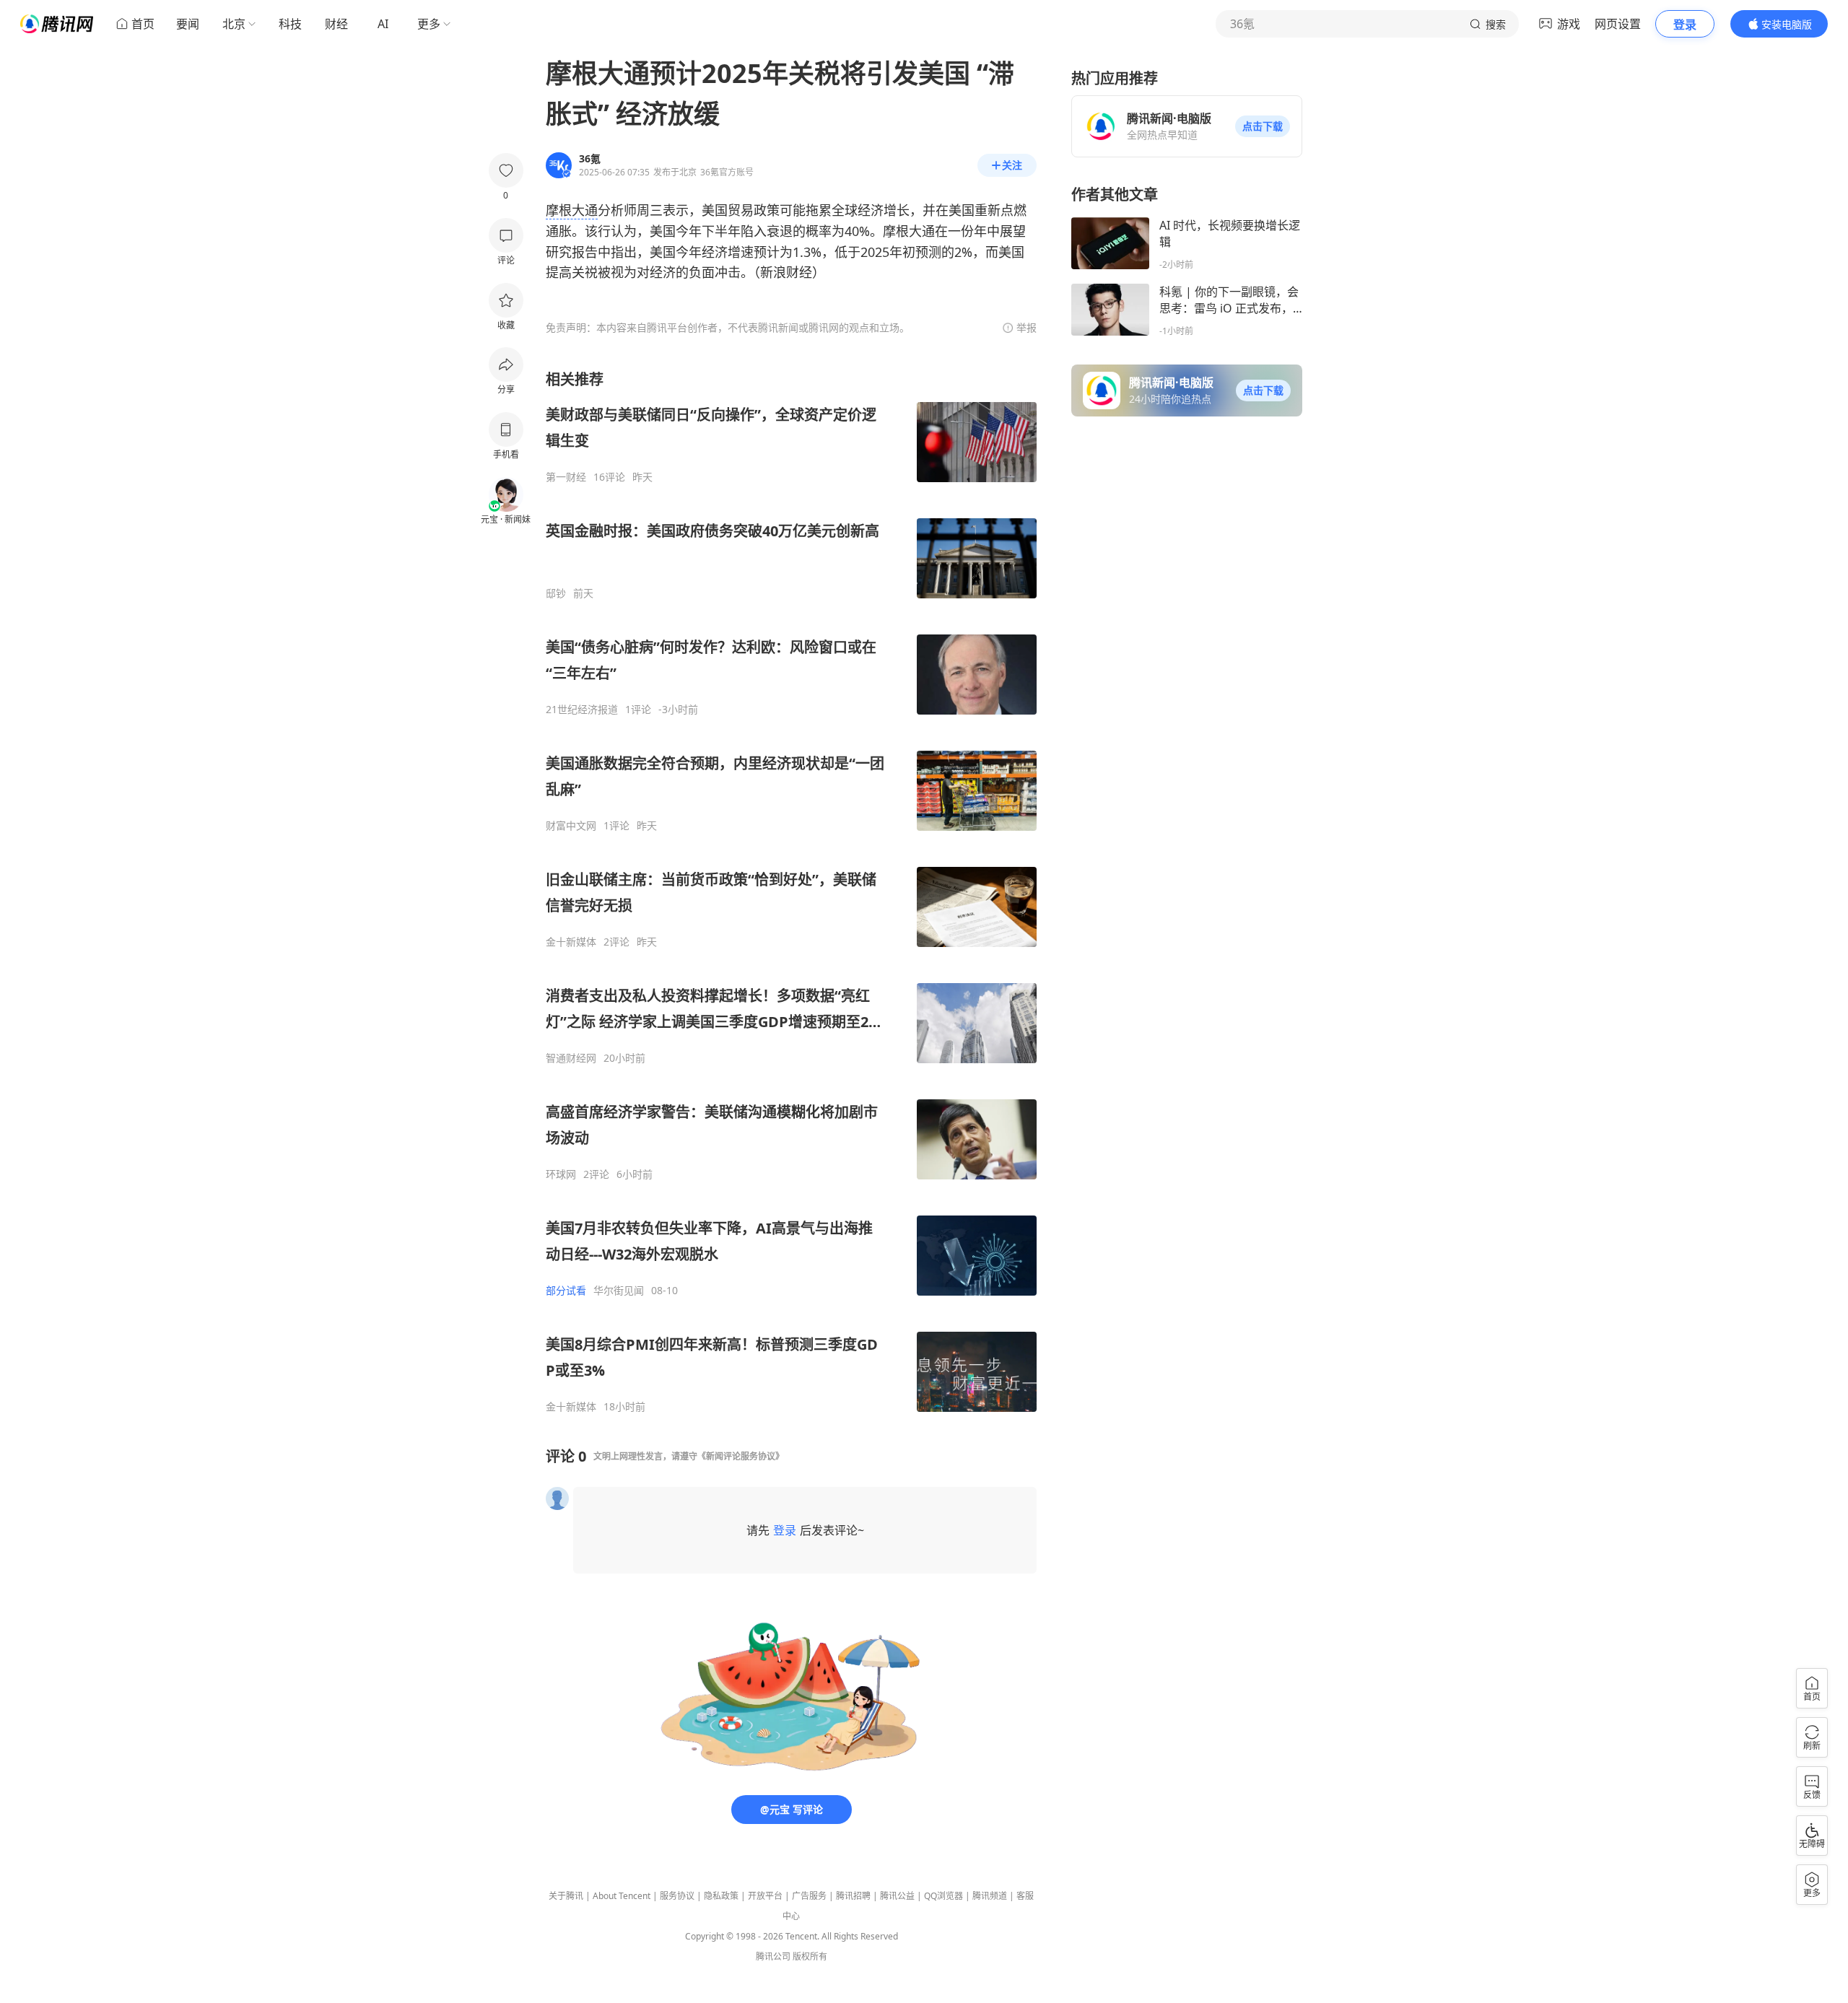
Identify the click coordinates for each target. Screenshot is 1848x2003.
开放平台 (765, 1896)
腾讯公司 (773, 1956)
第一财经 (566, 477)
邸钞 (556, 593)
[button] (1263, 126)
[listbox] (791, 891)
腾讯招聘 (853, 1896)
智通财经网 (571, 1058)
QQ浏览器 (943, 1896)
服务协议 (677, 1896)
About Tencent (622, 1896)
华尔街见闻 (619, 1291)
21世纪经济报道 (582, 710)
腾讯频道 (990, 1896)
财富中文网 (571, 826)
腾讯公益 (897, 1896)
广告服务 (809, 1896)
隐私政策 (721, 1896)
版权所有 (810, 1956)
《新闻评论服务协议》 (741, 1456)
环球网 (561, 1174)
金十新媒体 (571, 942)
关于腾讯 (566, 1896)
